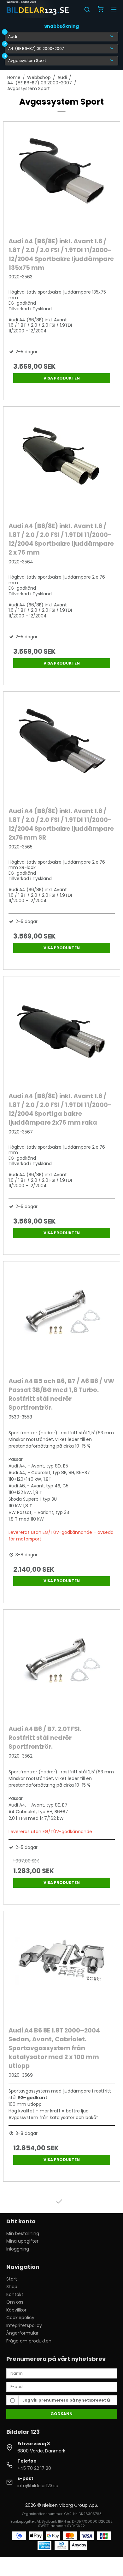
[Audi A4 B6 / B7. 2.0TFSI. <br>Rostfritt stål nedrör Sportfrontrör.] (62, 1666)
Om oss (15, 2302)
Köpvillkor (16, 2310)
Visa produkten (62, 378)
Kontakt (15, 2294)
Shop (12, 2287)
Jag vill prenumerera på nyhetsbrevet (65, 2400)
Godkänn (61, 2414)
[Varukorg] (100, 10)
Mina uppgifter (22, 2241)
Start (12, 2279)
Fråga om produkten (29, 2341)
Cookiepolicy (20, 2318)
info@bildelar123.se (38, 2486)
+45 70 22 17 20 (34, 2468)
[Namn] (62, 2373)
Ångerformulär (22, 2333)
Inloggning (18, 2249)
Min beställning (23, 2233)
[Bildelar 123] (38, 9)
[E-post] (62, 2386)
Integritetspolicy (24, 2325)
